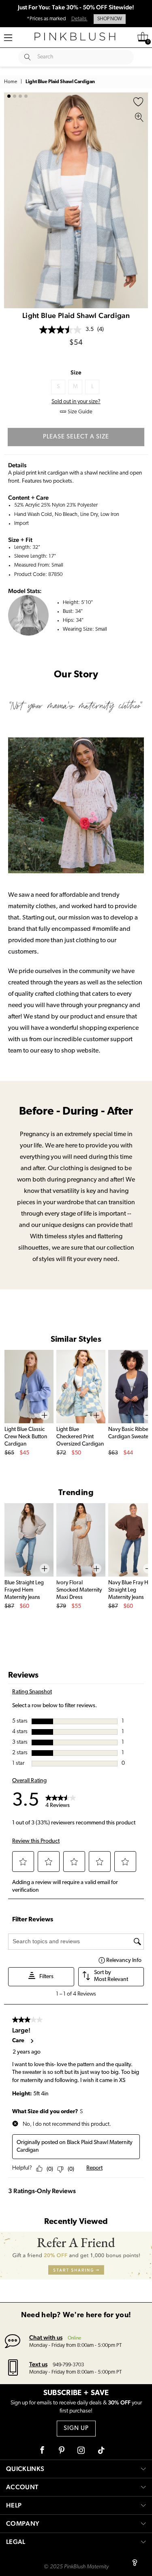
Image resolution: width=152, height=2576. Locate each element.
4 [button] (26, 96)
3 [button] (20, 96)
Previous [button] (12, 200)
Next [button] (140, 200)
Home (11, 82)
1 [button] (9, 96)
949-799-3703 (68, 2365)
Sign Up (76, 2429)
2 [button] (15, 96)
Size (76, 372)
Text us (38, 2364)
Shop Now (110, 19)
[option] (76, 201)
